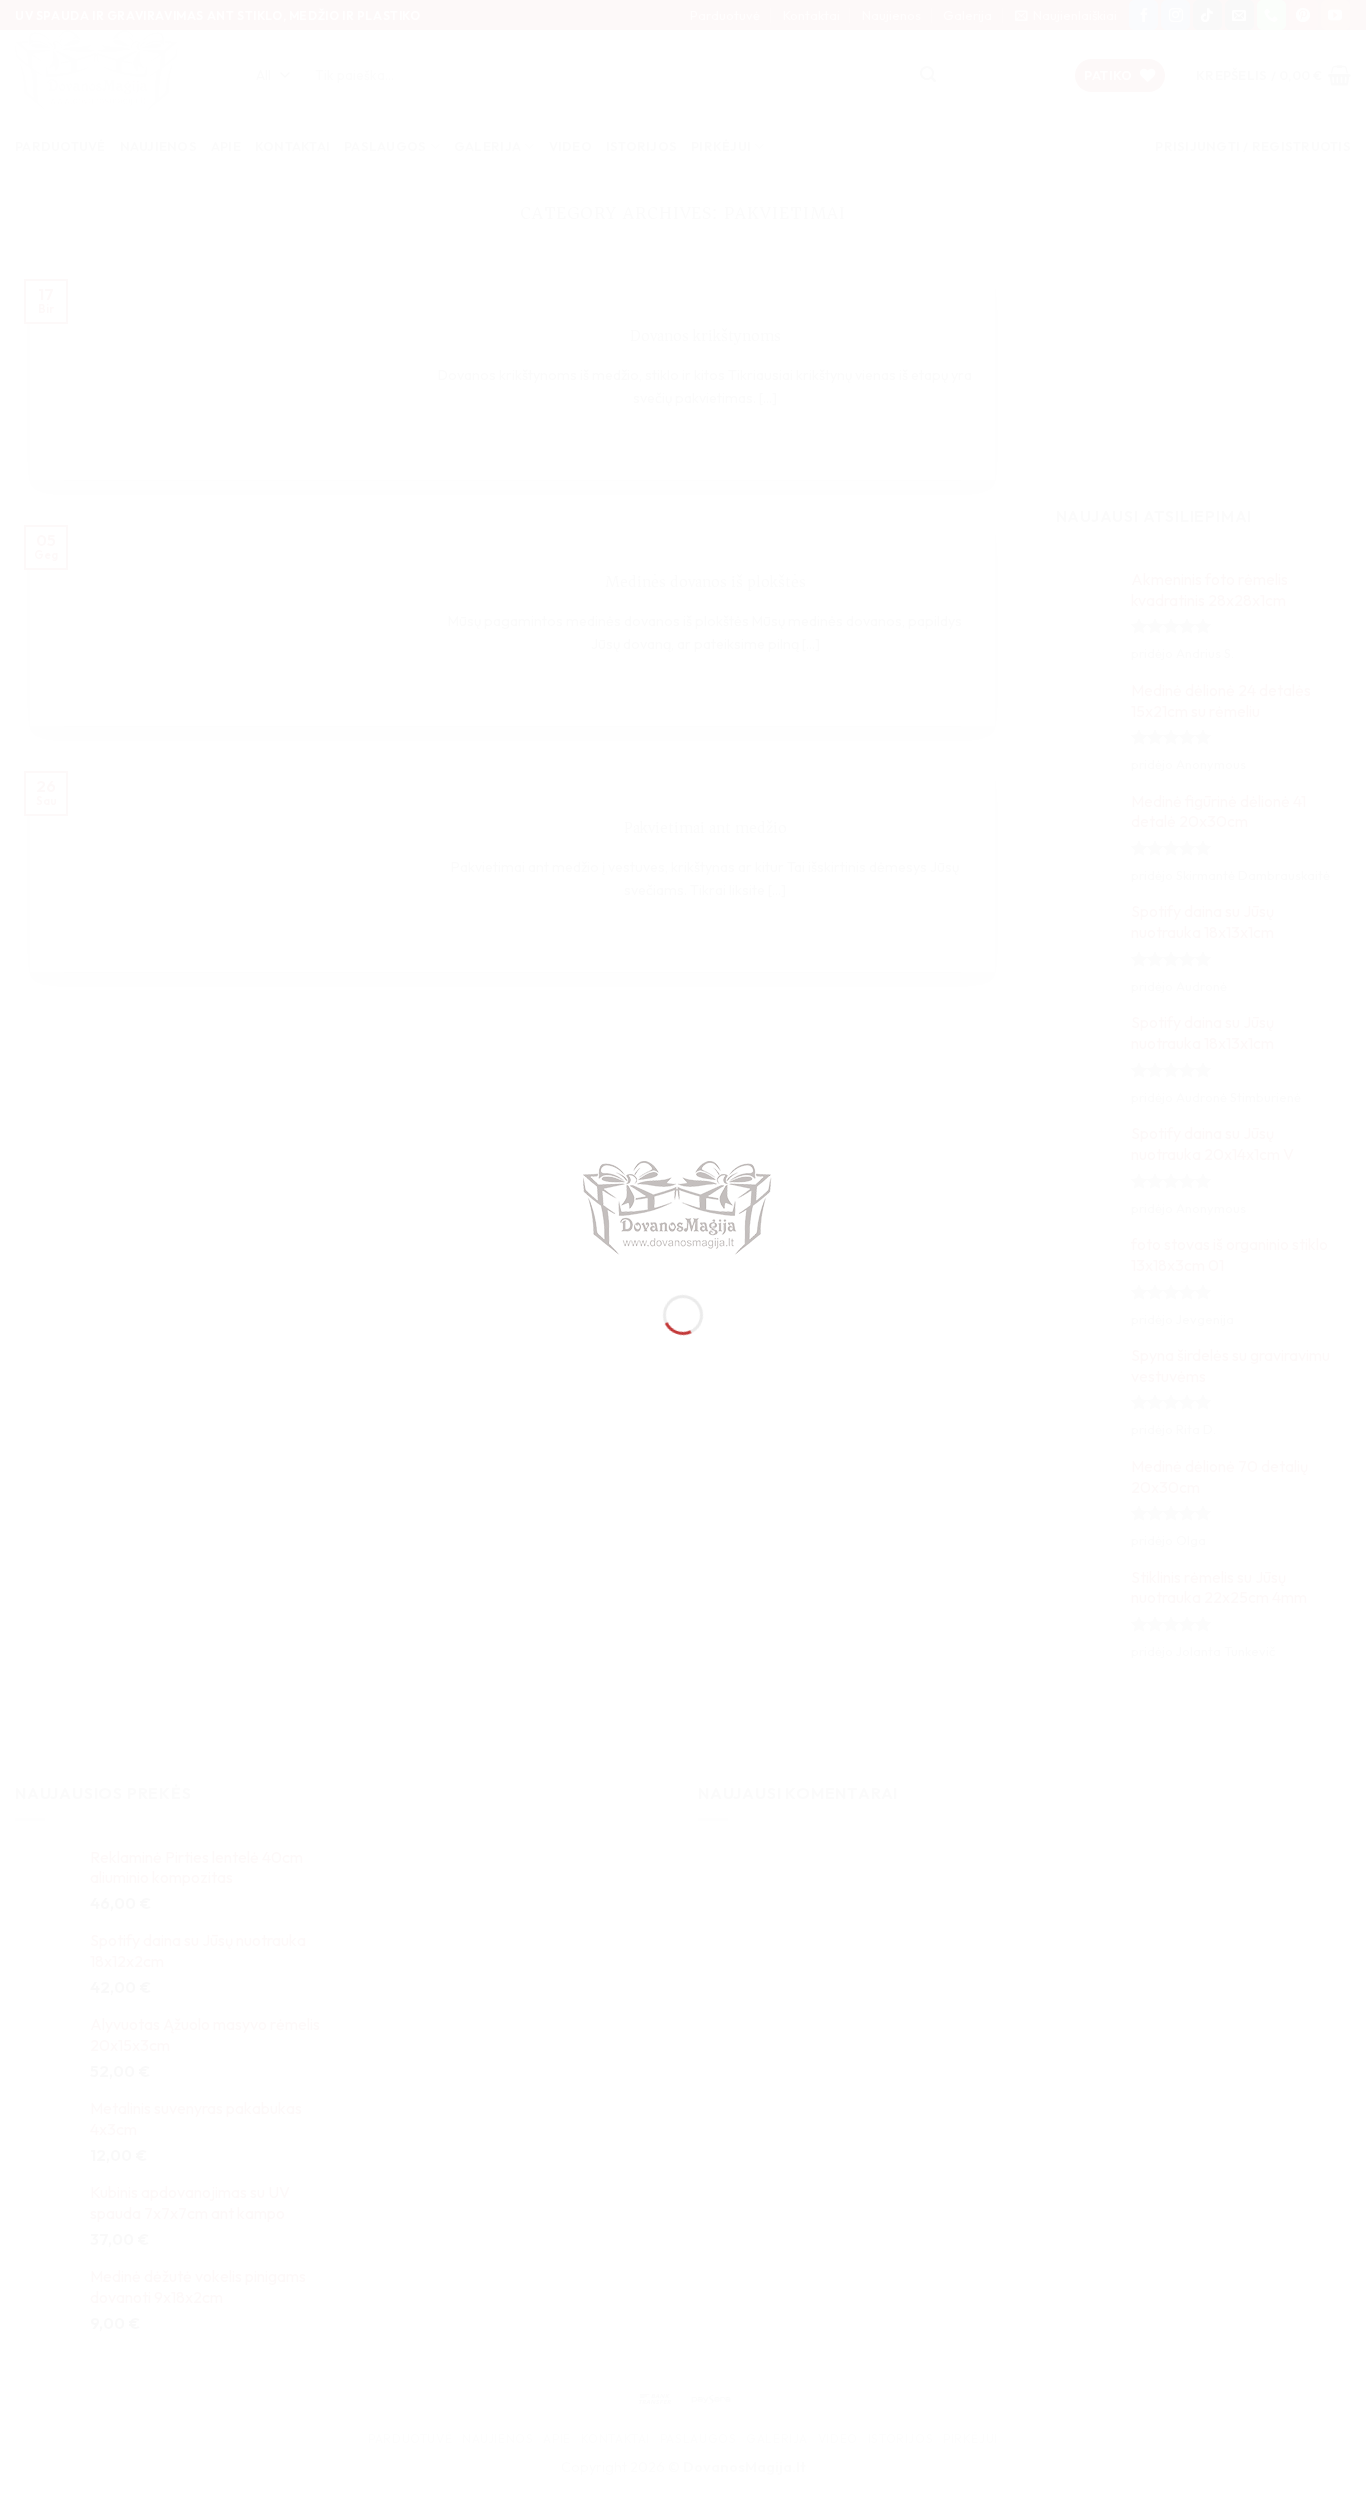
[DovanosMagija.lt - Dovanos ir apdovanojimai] (683, 1210)
